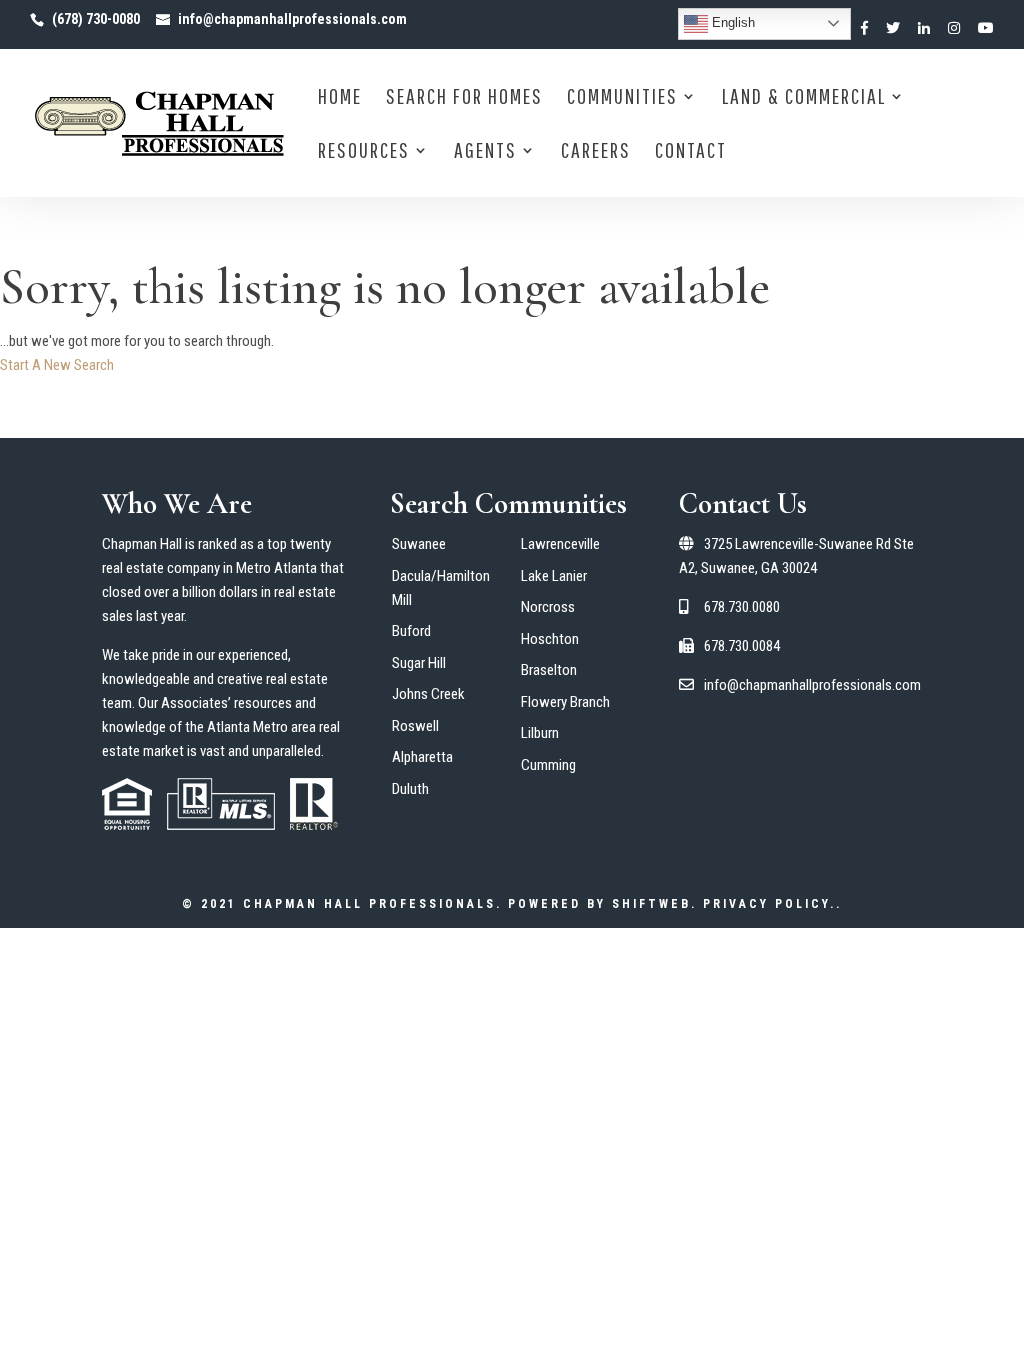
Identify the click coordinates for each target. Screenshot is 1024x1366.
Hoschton (550, 639)
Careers (596, 152)
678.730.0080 (740, 607)
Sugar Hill (419, 663)
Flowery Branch (565, 702)
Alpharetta (422, 757)
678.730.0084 (740, 646)
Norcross (548, 607)
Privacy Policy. (769, 904)
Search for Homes (464, 98)
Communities (622, 98)
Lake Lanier (554, 576)
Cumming (548, 765)
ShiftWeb (651, 904)
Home (340, 98)
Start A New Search (57, 365)
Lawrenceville (560, 544)
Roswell (415, 726)
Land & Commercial (804, 98)
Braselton (549, 670)
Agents (485, 152)
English (731, 22)
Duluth (410, 789)
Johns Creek (428, 694)
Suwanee (419, 544)
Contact (691, 152)
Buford (411, 631)
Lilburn (540, 733)
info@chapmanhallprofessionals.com (811, 685)
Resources (364, 152)
